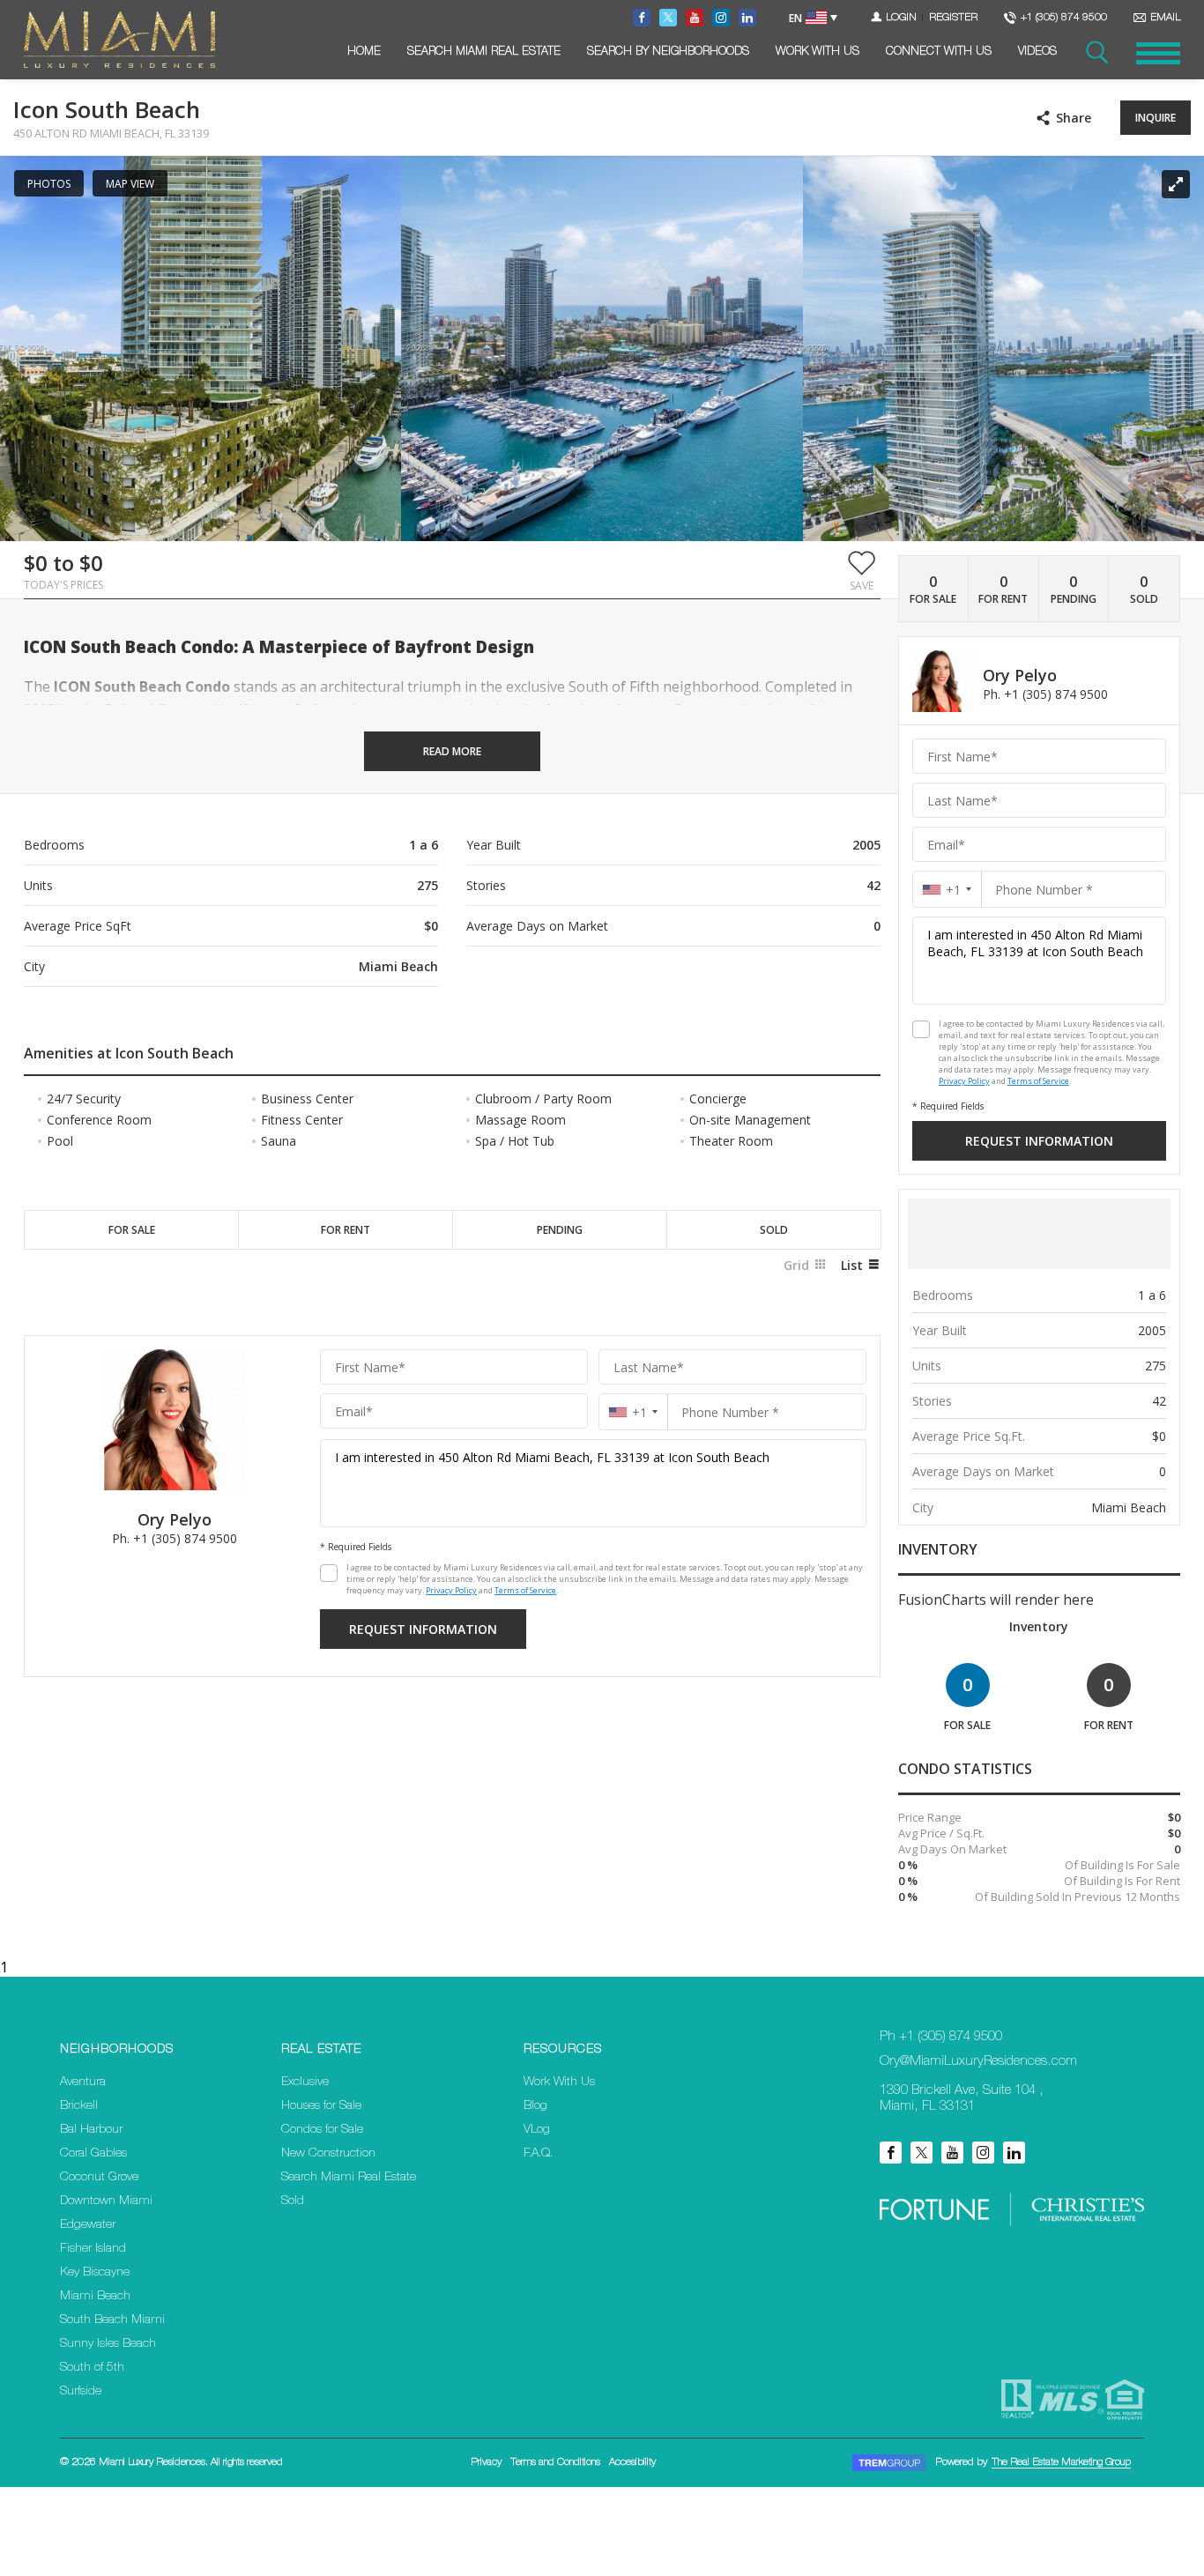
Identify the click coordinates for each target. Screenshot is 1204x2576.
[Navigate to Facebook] (642, 18)
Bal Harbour (91, 2130)
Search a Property (1096, 53)
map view (130, 184)
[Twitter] (922, 2153)
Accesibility (632, 2462)
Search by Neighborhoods (668, 52)
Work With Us (818, 52)
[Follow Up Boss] (329, 1573)
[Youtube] (952, 2153)
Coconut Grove (99, 2178)
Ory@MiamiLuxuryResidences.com (978, 2062)
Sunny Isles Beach (108, 2344)
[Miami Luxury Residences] (119, 40)
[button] (862, 570)
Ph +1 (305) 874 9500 (941, 2037)
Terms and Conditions (555, 2462)
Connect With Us (939, 52)
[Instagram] (983, 2153)
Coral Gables (93, 2154)
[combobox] (633, 1412)
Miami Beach (95, 2297)
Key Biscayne (95, 2273)
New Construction (328, 2154)
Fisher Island (93, 2249)
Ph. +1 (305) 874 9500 (175, 1538)
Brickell (79, 2106)
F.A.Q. (538, 2154)
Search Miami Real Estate (484, 52)
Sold (293, 2201)
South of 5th (92, 2368)
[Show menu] (1158, 53)
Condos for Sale (322, 2130)
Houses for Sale (321, 2106)
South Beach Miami (112, 2320)
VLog (537, 2130)
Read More (452, 751)
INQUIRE (1156, 118)
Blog (535, 2106)
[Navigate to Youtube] (695, 18)
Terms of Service (525, 1590)
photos (49, 184)
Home (364, 52)
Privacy (486, 2462)
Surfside (81, 2392)
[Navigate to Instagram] (721, 18)
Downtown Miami (106, 2201)
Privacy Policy (451, 1590)
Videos (1037, 52)
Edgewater (88, 2225)
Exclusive (305, 2082)
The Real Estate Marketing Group (1061, 2462)
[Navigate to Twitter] (668, 18)
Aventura (83, 2082)
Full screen (1176, 184)
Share (1074, 118)
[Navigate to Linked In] (747, 18)
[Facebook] (891, 2153)
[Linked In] (1014, 2153)
